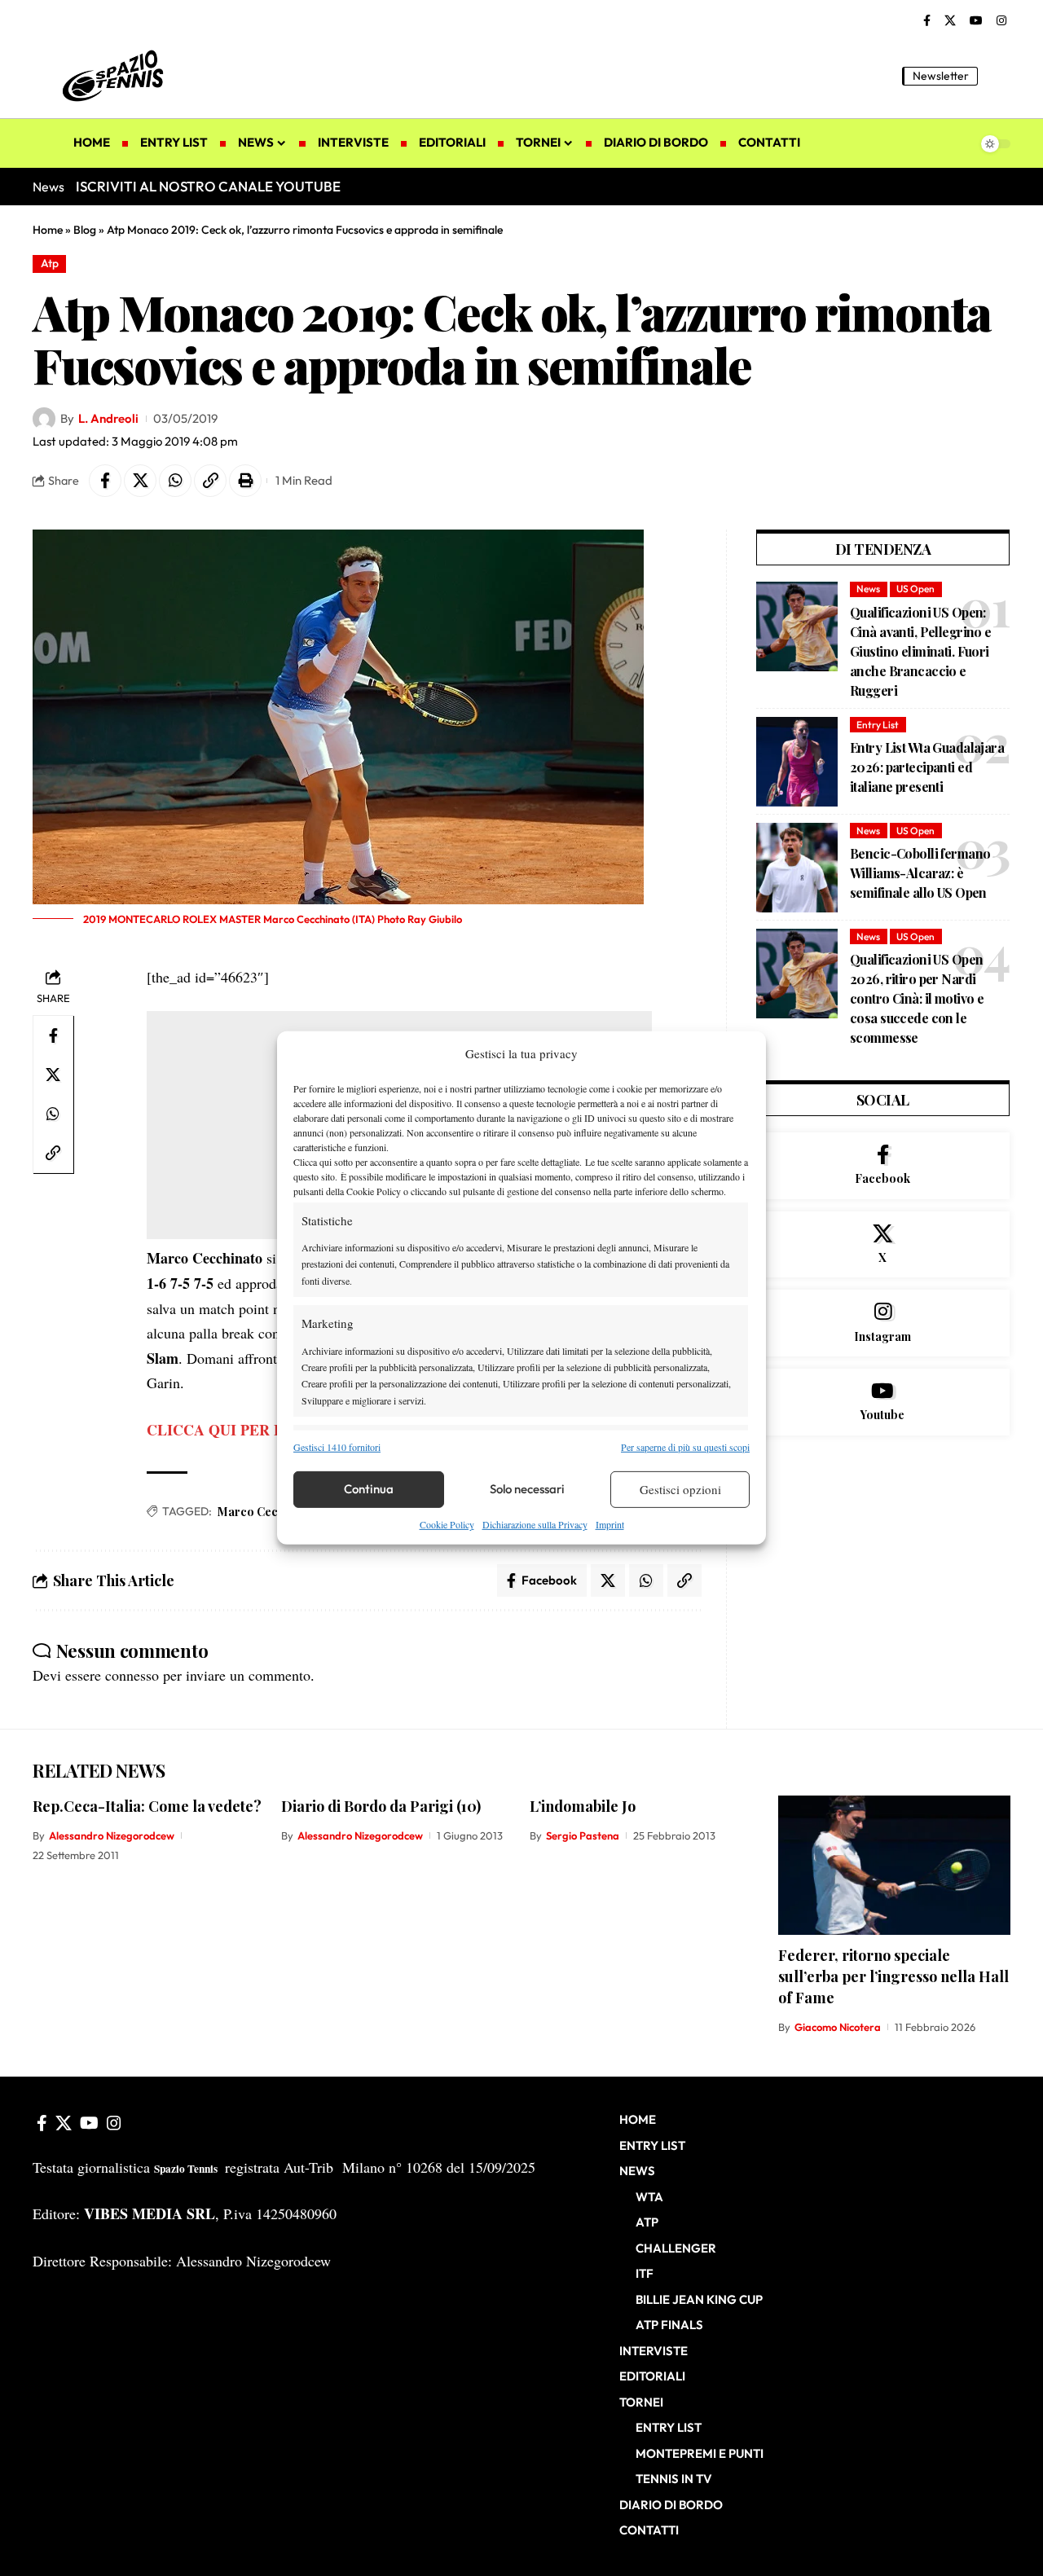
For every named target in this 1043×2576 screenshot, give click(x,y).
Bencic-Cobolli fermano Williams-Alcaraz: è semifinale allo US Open (920, 873)
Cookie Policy (447, 1524)
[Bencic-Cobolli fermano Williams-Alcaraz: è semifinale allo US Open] (797, 868)
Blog (85, 230)
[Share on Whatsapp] (175, 481)
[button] (998, 76)
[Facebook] (927, 21)
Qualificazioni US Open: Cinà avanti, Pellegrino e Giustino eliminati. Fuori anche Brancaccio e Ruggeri (921, 651)
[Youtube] (883, 1402)
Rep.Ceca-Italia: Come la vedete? (147, 1806)
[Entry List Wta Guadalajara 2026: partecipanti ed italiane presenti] (797, 762)
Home (48, 230)
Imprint (610, 1524)
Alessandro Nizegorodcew (112, 1835)
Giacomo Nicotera (838, 2027)
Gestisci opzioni (680, 1489)
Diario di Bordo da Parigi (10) (381, 1806)
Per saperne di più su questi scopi (685, 1446)
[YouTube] (976, 21)
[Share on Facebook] (105, 481)
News (868, 589)
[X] (950, 21)
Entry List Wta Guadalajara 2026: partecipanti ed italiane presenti (927, 767)
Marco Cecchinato (268, 1512)
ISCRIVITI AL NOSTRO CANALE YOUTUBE (208, 186)
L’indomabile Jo (583, 1806)
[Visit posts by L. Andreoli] (44, 419)
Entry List (878, 725)
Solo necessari (527, 1489)
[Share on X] (140, 481)
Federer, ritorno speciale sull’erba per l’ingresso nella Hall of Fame (893, 1976)
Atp (50, 263)
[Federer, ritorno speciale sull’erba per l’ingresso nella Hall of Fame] (894, 1865)
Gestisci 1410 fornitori (337, 1446)
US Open (915, 589)
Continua (369, 1489)
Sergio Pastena (583, 1835)
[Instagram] (1001, 21)
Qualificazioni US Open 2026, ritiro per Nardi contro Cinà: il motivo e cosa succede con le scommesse (917, 998)
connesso (132, 1675)
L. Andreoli (108, 418)
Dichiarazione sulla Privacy (535, 1524)
